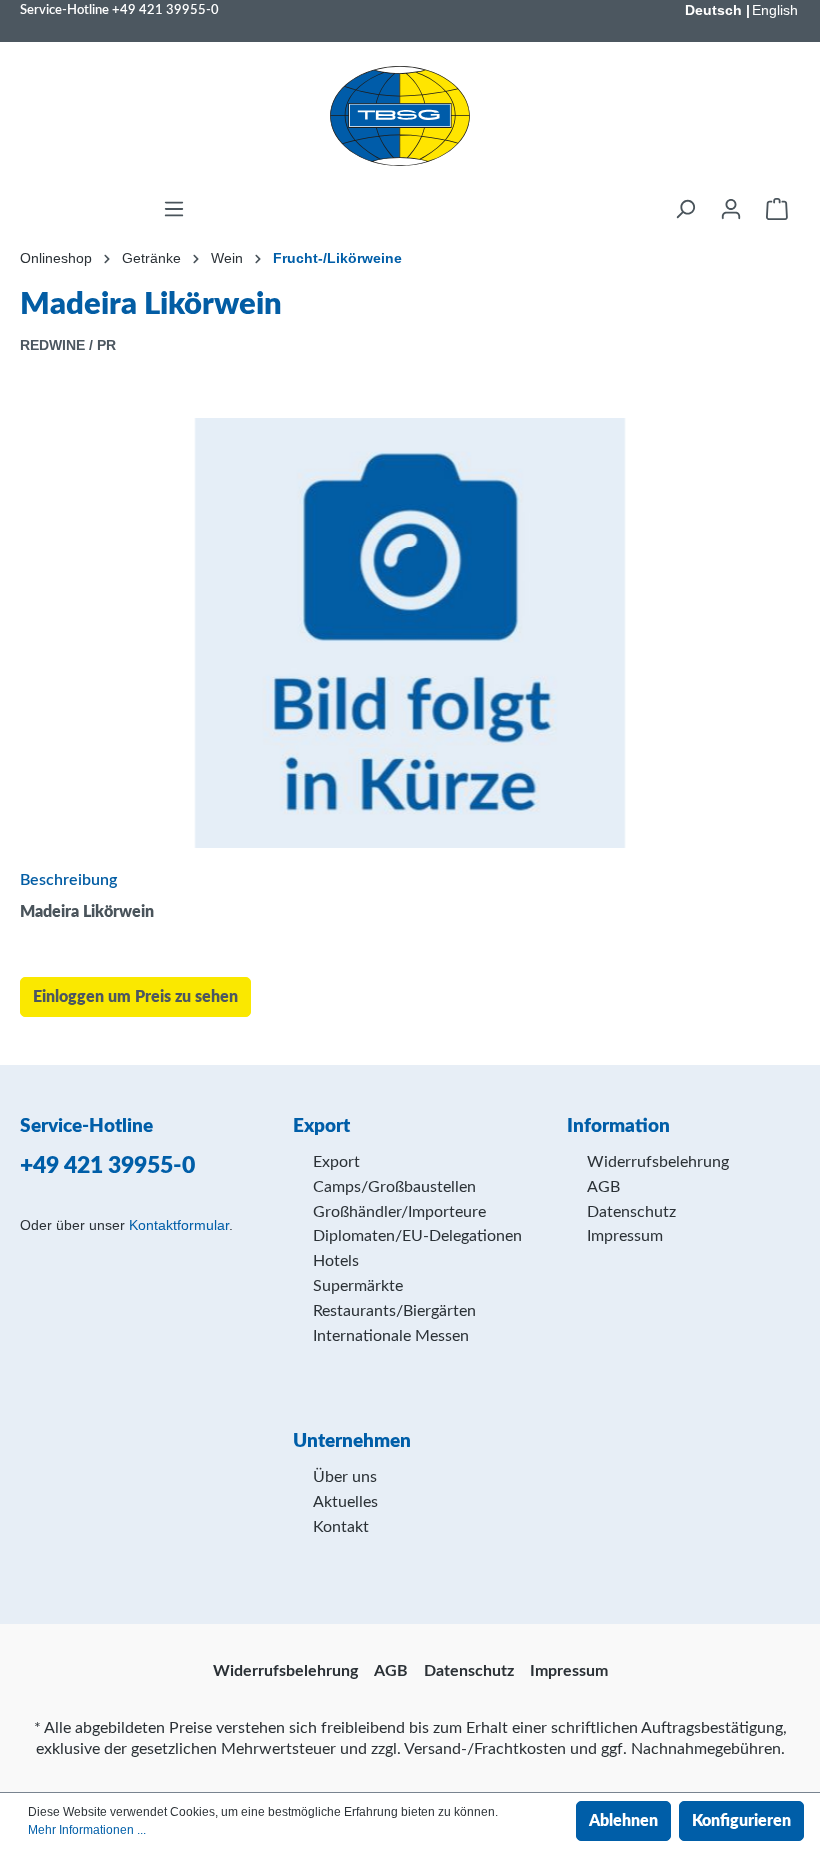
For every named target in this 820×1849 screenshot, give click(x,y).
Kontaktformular (179, 1225)
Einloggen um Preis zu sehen (135, 997)
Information (618, 1126)
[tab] (405, 879)
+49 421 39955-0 (165, 10)
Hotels (336, 1261)
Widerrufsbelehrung (658, 1162)
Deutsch (713, 10)
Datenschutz (631, 1212)
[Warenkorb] (777, 209)
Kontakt (341, 1527)
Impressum (625, 1236)
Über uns (345, 1477)
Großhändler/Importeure (399, 1212)
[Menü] (174, 209)
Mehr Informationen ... (87, 1830)
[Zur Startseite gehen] (400, 116)
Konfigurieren (741, 1821)
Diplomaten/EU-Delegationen (417, 1236)
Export (336, 1162)
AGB (603, 1187)
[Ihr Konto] (731, 209)
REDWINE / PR (68, 345)
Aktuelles (345, 1502)
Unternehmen (352, 1441)
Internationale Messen (391, 1336)
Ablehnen (623, 1821)
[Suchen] (685, 209)
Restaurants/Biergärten (394, 1311)
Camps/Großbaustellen (394, 1187)
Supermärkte (358, 1286)
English (775, 10)
